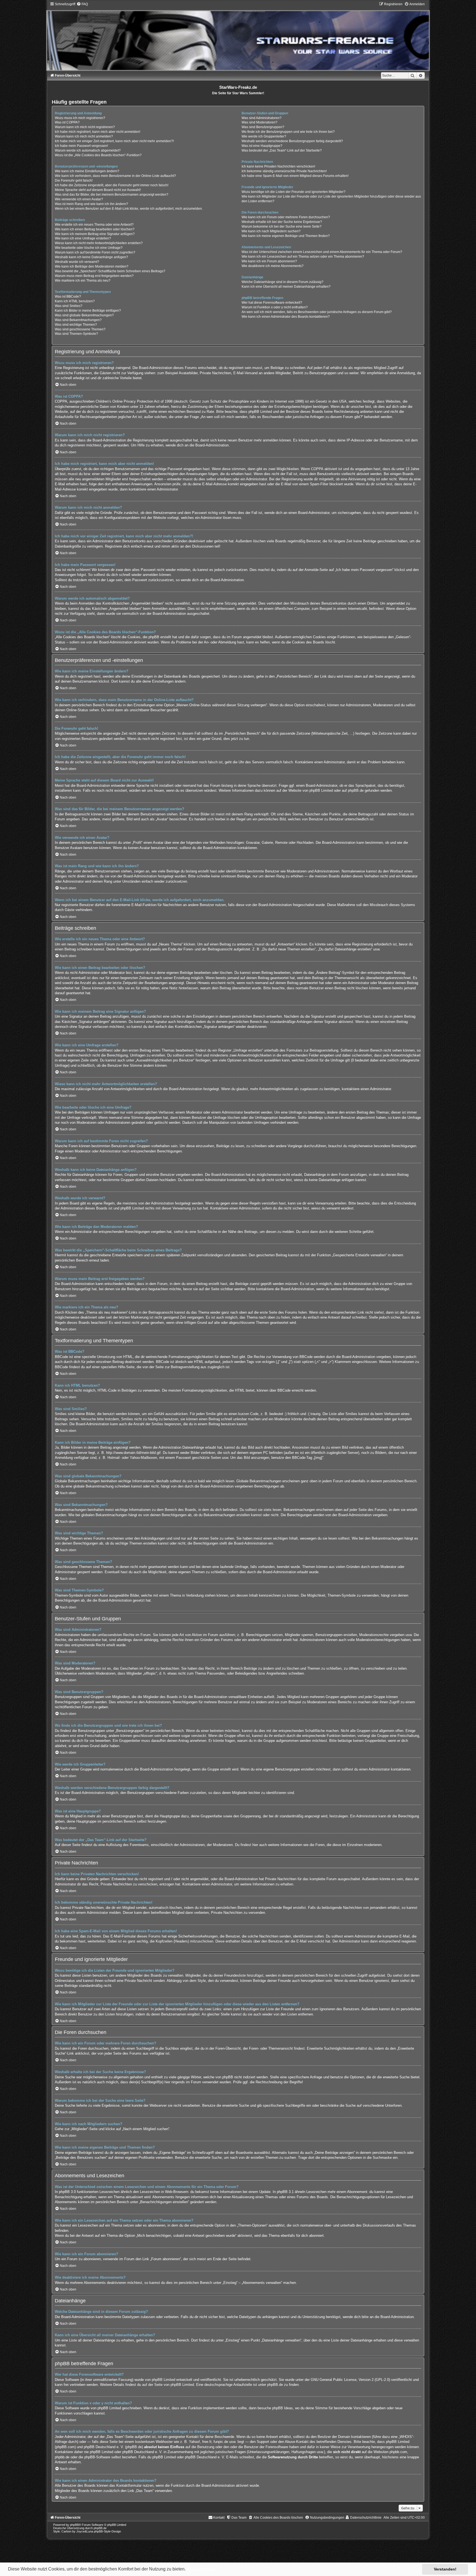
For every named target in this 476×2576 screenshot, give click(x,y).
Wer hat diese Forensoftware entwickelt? (272, 303)
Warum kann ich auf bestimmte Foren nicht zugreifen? (95, 252)
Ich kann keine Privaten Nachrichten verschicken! (278, 166)
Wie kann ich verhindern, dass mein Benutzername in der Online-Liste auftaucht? (115, 176)
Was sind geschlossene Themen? (80, 329)
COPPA (317, 469)
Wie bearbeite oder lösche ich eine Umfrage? (89, 248)
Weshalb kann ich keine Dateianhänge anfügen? (91, 257)
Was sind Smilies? (69, 306)
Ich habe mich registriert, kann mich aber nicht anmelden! (98, 132)
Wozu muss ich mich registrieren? (80, 118)
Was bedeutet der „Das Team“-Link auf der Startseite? (282, 150)
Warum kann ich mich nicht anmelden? (84, 136)
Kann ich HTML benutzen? (75, 301)
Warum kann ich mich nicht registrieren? (85, 127)
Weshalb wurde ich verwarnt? (77, 262)
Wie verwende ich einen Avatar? (79, 199)
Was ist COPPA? (67, 122)
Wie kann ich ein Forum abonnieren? (269, 261)
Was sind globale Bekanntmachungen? (84, 315)
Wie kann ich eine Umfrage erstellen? (83, 238)
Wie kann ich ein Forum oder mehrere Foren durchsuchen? (286, 217)
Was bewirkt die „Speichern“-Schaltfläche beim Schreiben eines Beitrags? (110, 271)
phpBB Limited (321, 790)
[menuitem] (82, 4)
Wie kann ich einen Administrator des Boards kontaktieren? (286, 317)
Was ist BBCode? (68, 297)
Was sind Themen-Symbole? (76, 334)
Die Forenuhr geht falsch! (74, 180)
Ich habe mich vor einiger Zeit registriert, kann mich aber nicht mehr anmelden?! (114, 141)
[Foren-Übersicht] (238, 36)
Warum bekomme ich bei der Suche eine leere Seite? (282, 227)
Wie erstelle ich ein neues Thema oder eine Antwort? (94, 225)
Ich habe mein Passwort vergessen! (81, 146)
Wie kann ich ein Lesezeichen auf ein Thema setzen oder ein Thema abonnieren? (303, 257)
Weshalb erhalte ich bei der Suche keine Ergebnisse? (282, 222)
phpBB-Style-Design (107, 2531)
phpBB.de (356, 790)
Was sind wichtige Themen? (76, 325)
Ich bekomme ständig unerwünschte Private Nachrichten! (284, 171)
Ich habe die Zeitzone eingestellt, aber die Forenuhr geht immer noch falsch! (112, 185)
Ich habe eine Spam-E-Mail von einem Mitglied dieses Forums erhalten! (295, 176)
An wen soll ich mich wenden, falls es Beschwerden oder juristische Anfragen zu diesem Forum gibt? (317, 312)
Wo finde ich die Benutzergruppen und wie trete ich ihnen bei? (288, 132)
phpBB (74, 2525)
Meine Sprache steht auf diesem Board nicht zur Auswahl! (98, 190)
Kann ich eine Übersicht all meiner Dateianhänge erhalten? (286, 287)
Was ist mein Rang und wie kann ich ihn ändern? (91, 204)
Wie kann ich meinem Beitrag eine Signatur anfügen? (95, 234)
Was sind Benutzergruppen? (263, 127)
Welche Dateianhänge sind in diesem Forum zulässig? (282, 282)
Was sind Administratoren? (262, 118)
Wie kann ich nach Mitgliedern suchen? (271, 231)
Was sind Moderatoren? (259, 122)
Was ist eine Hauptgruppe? (262, 146)
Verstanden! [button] (445, 2569)
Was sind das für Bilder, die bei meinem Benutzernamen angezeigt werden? (112, 195)
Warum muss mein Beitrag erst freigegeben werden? (94, 276)
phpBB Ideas (282, 2408)
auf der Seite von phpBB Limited (168, 2385)
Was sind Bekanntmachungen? (78, 320)
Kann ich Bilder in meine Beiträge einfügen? (88, 311)
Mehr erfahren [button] (201, 2569)
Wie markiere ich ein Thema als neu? (83, 281)
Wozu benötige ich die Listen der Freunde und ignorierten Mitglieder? (294, 192)
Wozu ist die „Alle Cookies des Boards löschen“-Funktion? (98, 155)
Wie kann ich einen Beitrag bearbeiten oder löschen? (95, 229)
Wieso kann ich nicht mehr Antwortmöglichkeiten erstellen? (99, 243)
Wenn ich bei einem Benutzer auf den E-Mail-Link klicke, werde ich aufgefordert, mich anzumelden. (129, 209)
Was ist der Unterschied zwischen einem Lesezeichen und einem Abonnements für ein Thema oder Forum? (322, 252)
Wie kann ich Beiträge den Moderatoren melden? (92, 266)
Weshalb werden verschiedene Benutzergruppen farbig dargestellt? (292, 141)
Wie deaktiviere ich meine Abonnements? (273, 266)
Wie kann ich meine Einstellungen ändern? (87, 171)
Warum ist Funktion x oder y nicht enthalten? (275, 307)
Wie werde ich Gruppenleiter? (264, 136)
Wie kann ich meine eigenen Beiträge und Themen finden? (286, 236)
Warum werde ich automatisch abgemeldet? (88, 150)
